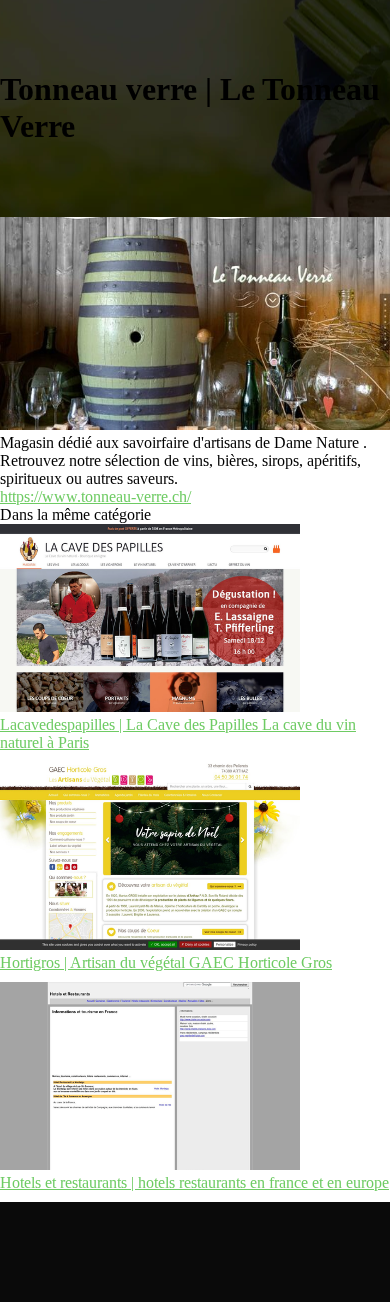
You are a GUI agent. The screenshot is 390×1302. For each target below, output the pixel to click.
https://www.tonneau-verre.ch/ (95, 496)
